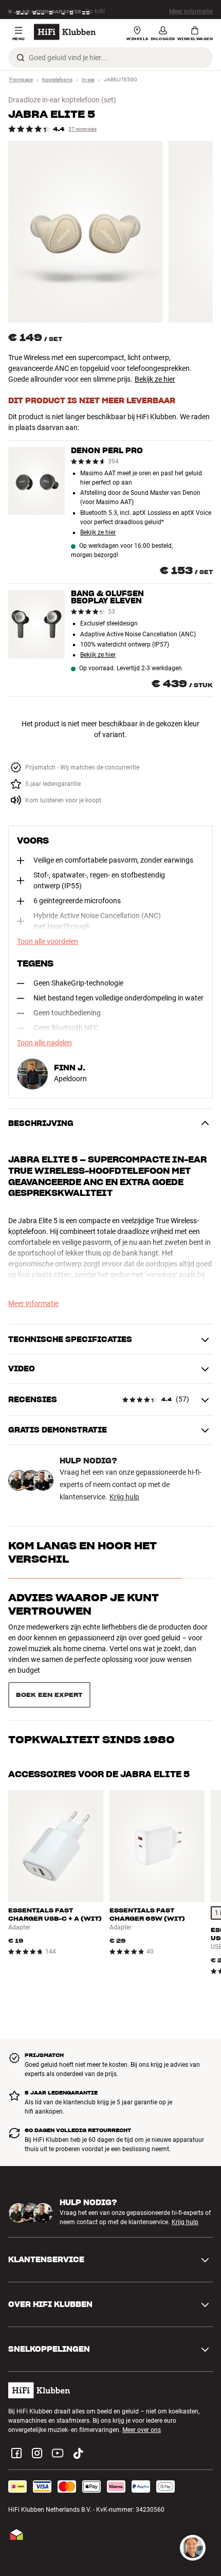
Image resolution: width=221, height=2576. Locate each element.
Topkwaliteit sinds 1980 (91, 1739)
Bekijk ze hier (155, 379)
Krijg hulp (124, 1497)
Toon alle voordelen (48, 941)
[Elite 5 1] (85, 232)
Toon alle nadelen (44, 1043)
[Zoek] (21, 58)
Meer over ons (142, 2429)
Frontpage (21, 79)
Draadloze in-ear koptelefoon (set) (62, 100)
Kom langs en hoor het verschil (82, 1552)
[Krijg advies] (193, 2548)
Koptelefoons (57, 79)
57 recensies (82, 129)
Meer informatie (191, 10)
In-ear (88, 79)
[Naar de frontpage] (65, 32)
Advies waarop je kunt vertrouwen (84, 1604)
